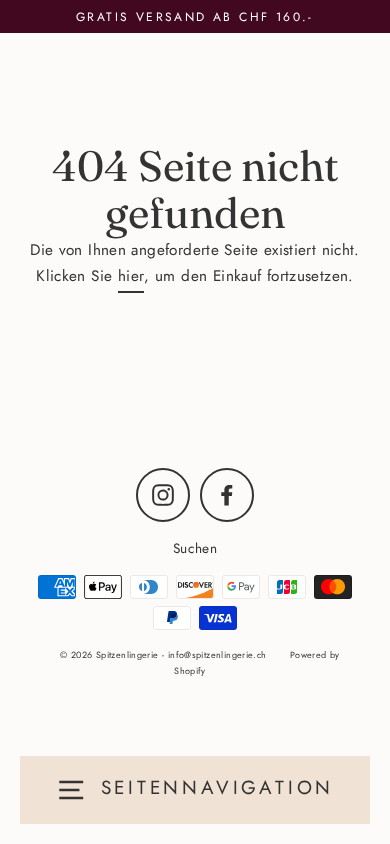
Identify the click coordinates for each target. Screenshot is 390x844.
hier (131, 276)
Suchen (195, 548)
